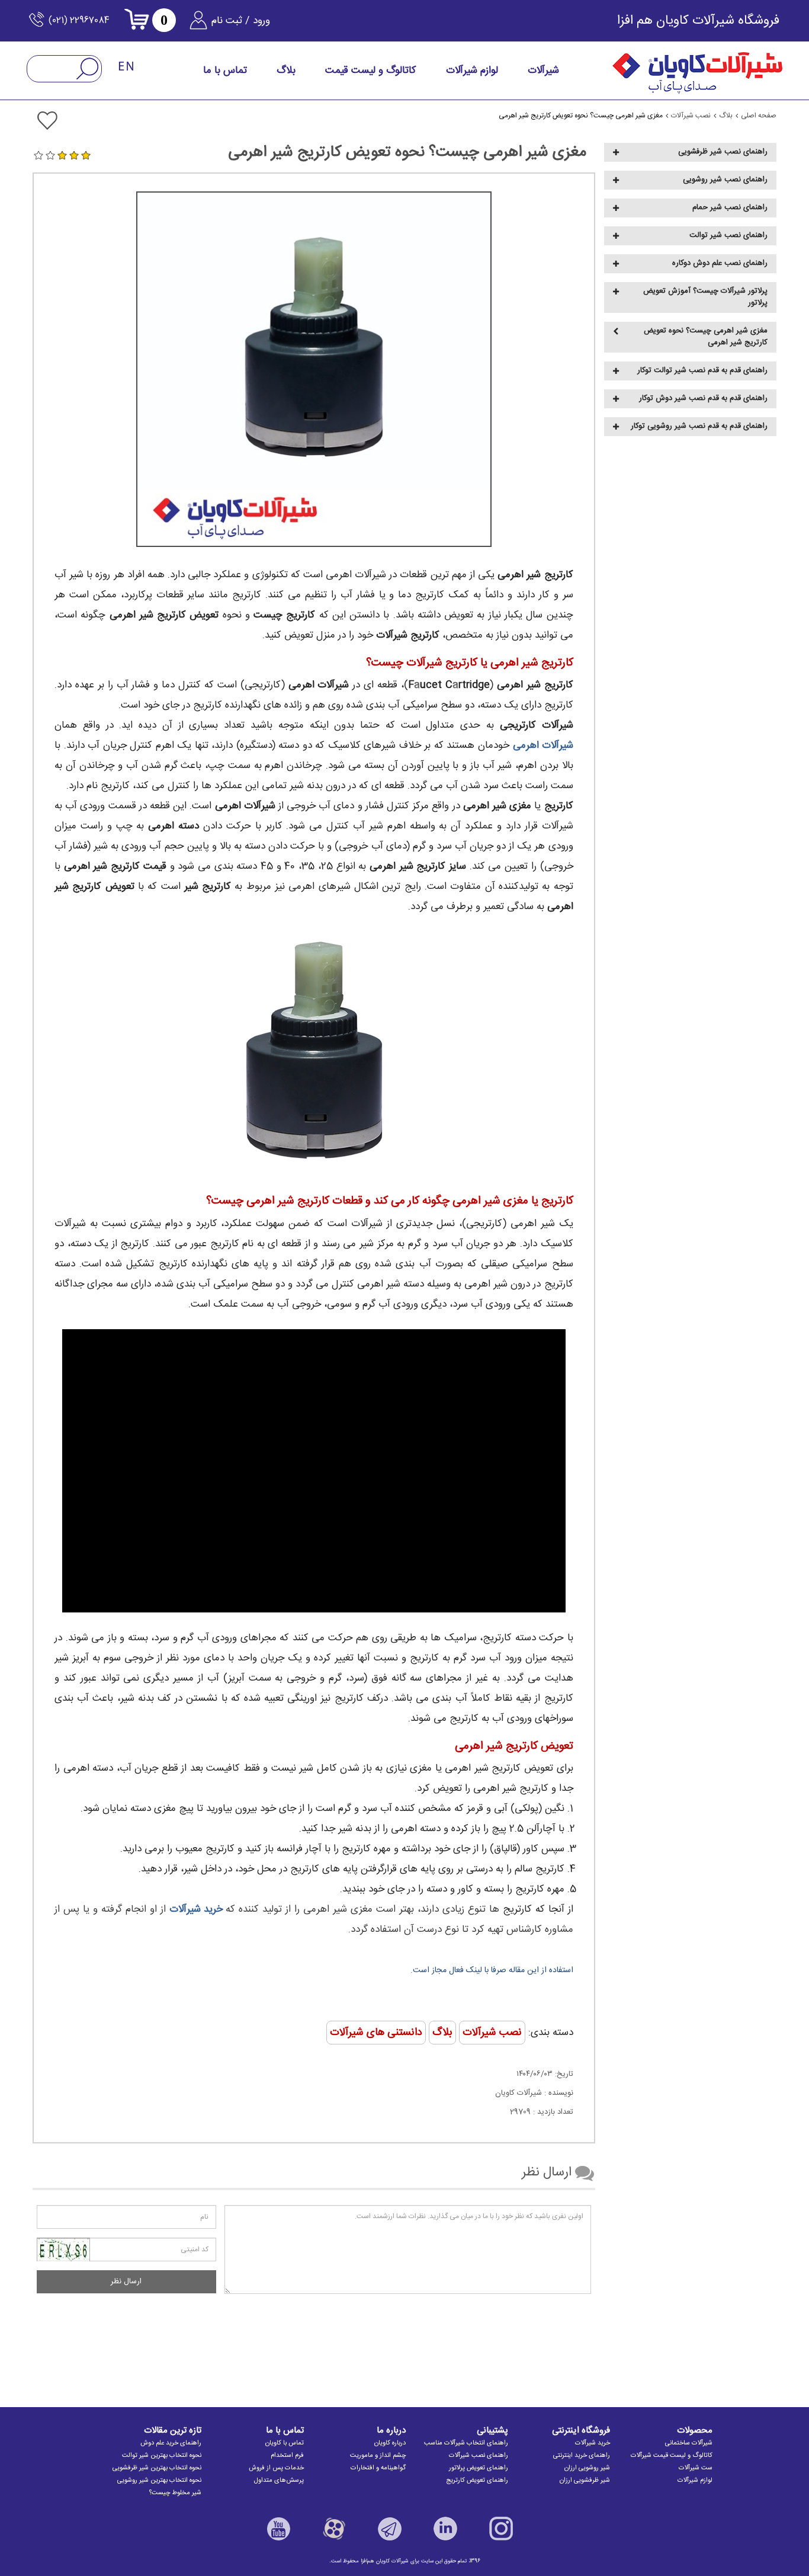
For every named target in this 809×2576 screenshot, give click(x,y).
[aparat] (334, 2529)
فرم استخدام (287, 2456)
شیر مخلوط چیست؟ (175, 2493)
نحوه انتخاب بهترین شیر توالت (162, 2456)
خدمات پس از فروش (276, 2468)
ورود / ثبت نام (241, 21)
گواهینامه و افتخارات (378, 2468)
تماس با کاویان (285, 2443)
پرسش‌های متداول (279, 2481)
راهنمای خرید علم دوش (171, 2443)
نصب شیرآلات (492, 2033)
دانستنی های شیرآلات (376, 2033)
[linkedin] (445, 2529)
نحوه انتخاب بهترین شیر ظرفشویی (157, 2468)
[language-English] (127, 67)
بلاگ (442, 2033)
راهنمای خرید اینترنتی (582, 2456)
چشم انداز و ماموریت (378, 2456)
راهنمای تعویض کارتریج (477, 2481)
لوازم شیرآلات (695, 2481)
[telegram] (390, 2529)
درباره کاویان (390, 2443)
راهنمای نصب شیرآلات (479, 2456)
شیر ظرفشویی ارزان (585, 2481)
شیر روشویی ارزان (587, 2468)
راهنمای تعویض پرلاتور (479, 2468)
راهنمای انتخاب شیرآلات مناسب (466, 2443)
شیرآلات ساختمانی (689, 2443)
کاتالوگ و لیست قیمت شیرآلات (672, 2456)
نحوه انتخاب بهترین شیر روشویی (159, 2481)
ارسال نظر (126, 2281)
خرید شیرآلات (593, 2443)
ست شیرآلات (696, 2468)
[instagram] (501, 2529)
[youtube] (278, 2529)
